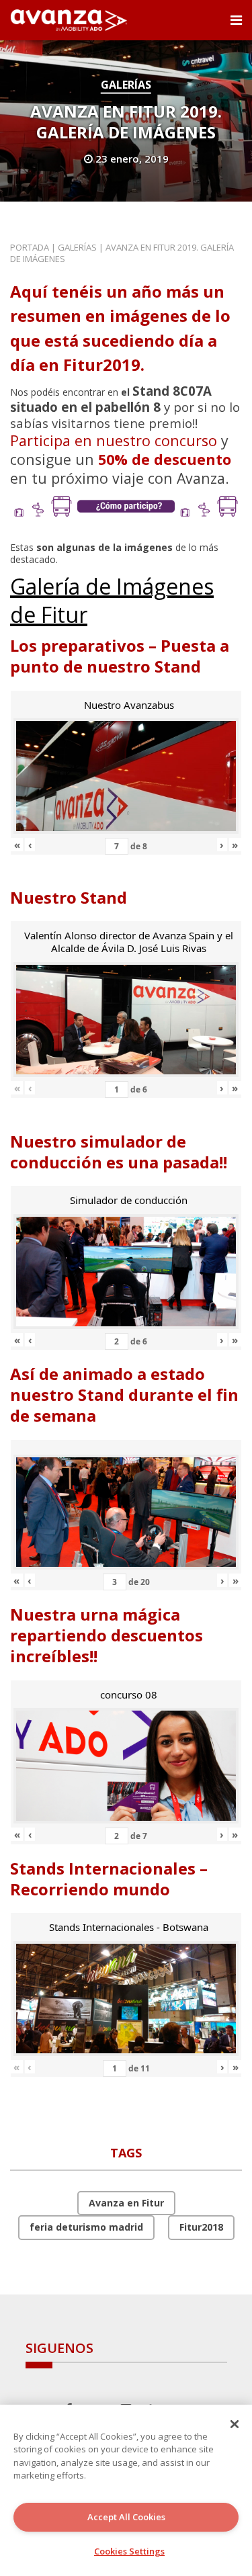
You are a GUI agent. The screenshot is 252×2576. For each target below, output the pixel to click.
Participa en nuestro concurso (114, 440)
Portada (30, 247)
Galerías (126, 85)
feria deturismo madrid (86, 2227)
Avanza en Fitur (126, 2203)
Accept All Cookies (126, 2517)
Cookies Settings (129, 2551)
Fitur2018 (201, 2227)
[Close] (235, 2424)
